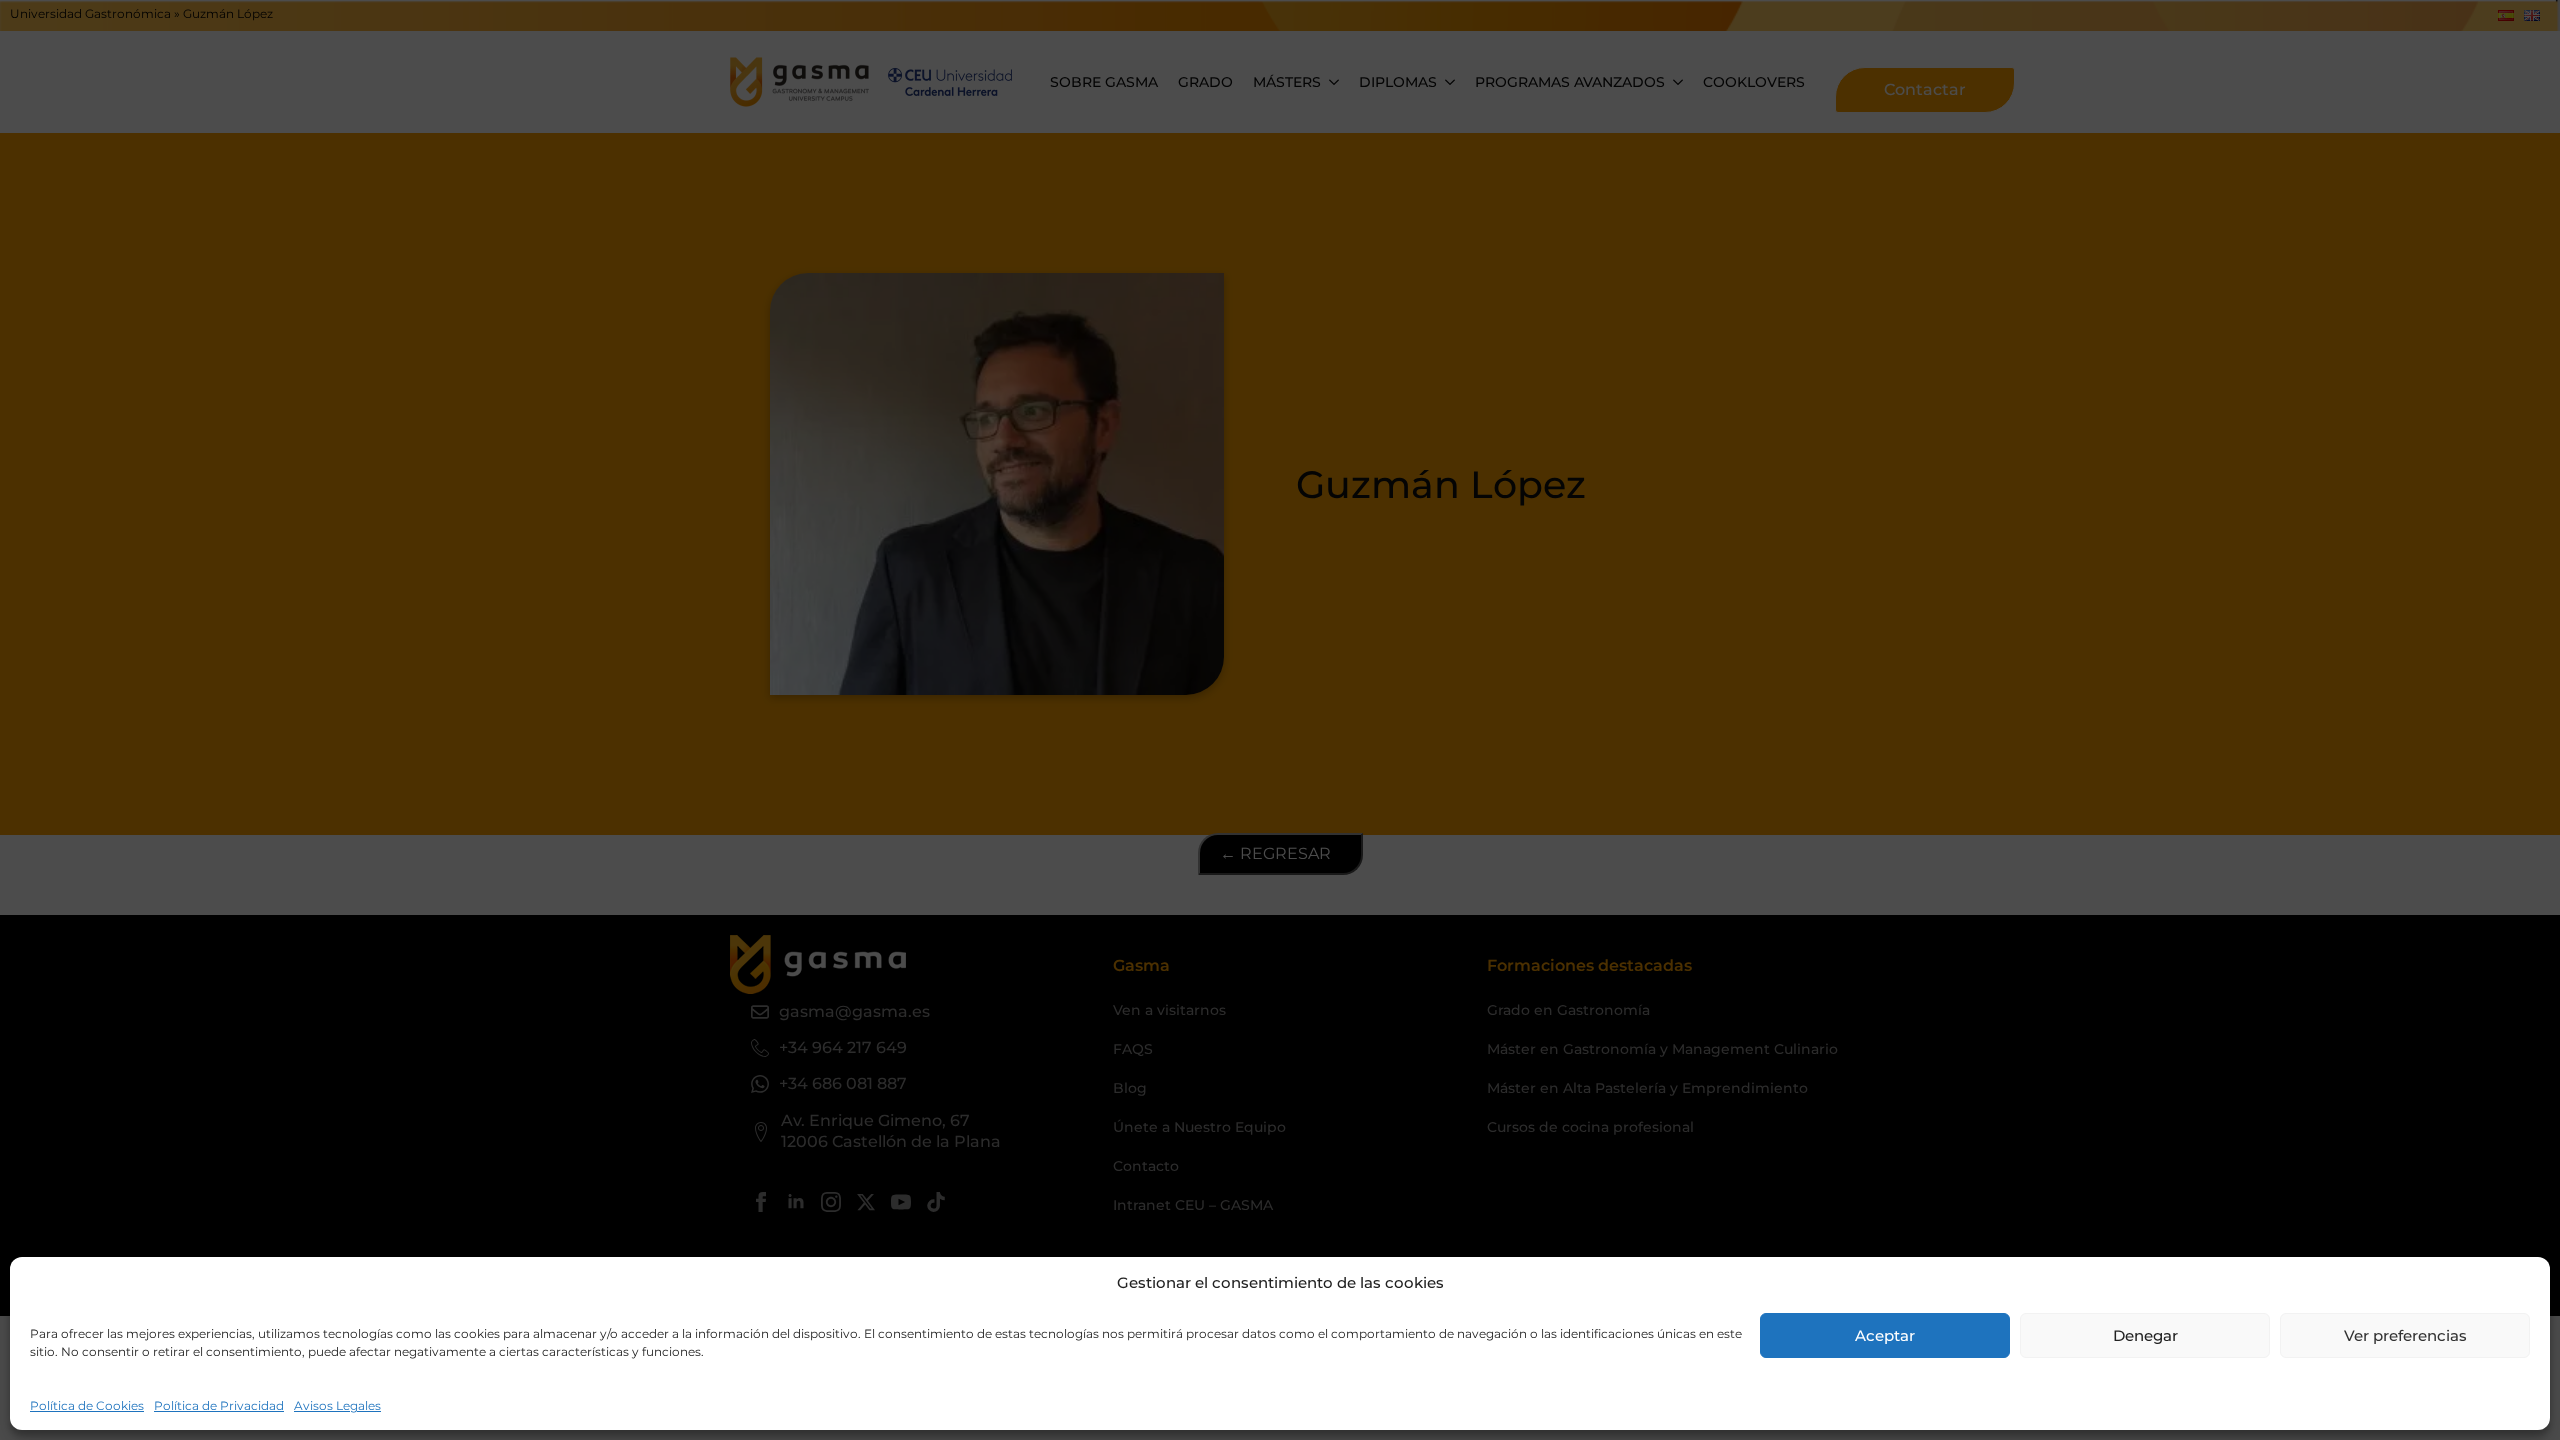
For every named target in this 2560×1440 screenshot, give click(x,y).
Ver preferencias (2405, 1335)
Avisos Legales (337, 1405)
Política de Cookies (87, 1405)
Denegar (2145, 1335)
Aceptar (1885, 1335)
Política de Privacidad (219, 1405)
